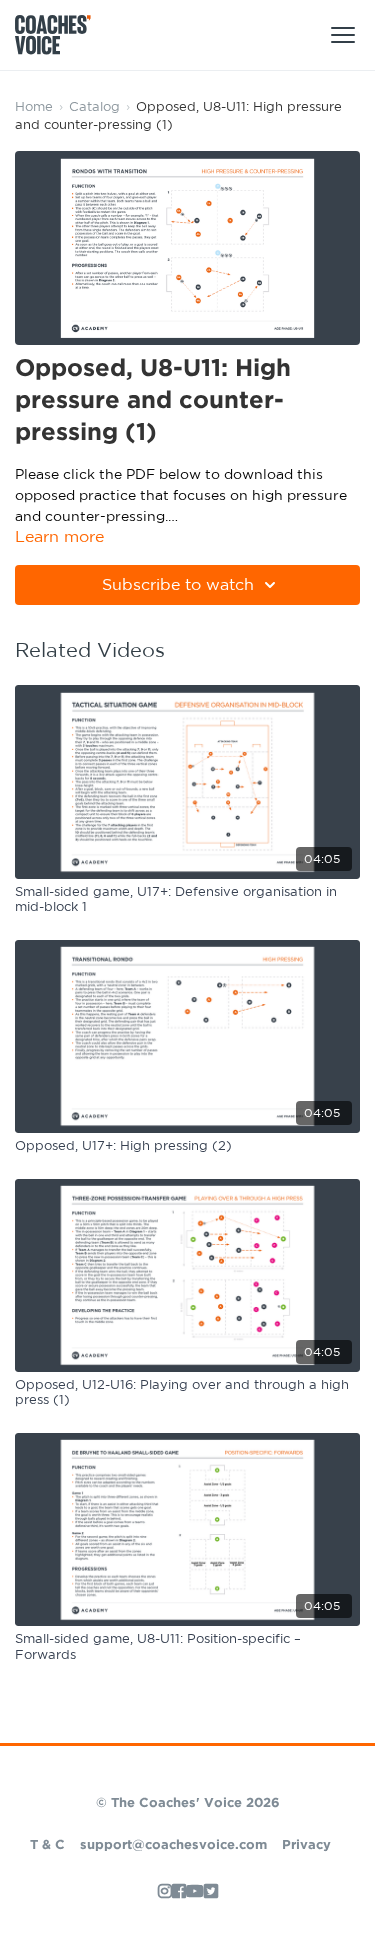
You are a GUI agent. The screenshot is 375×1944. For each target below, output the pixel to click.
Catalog (94, 107)
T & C (47, 1845)
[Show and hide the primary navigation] (343, 35)
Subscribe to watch (178, 585)
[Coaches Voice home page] (60, 35)
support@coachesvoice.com (173, 1845)
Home (34, 107)
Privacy (306, 1845)
